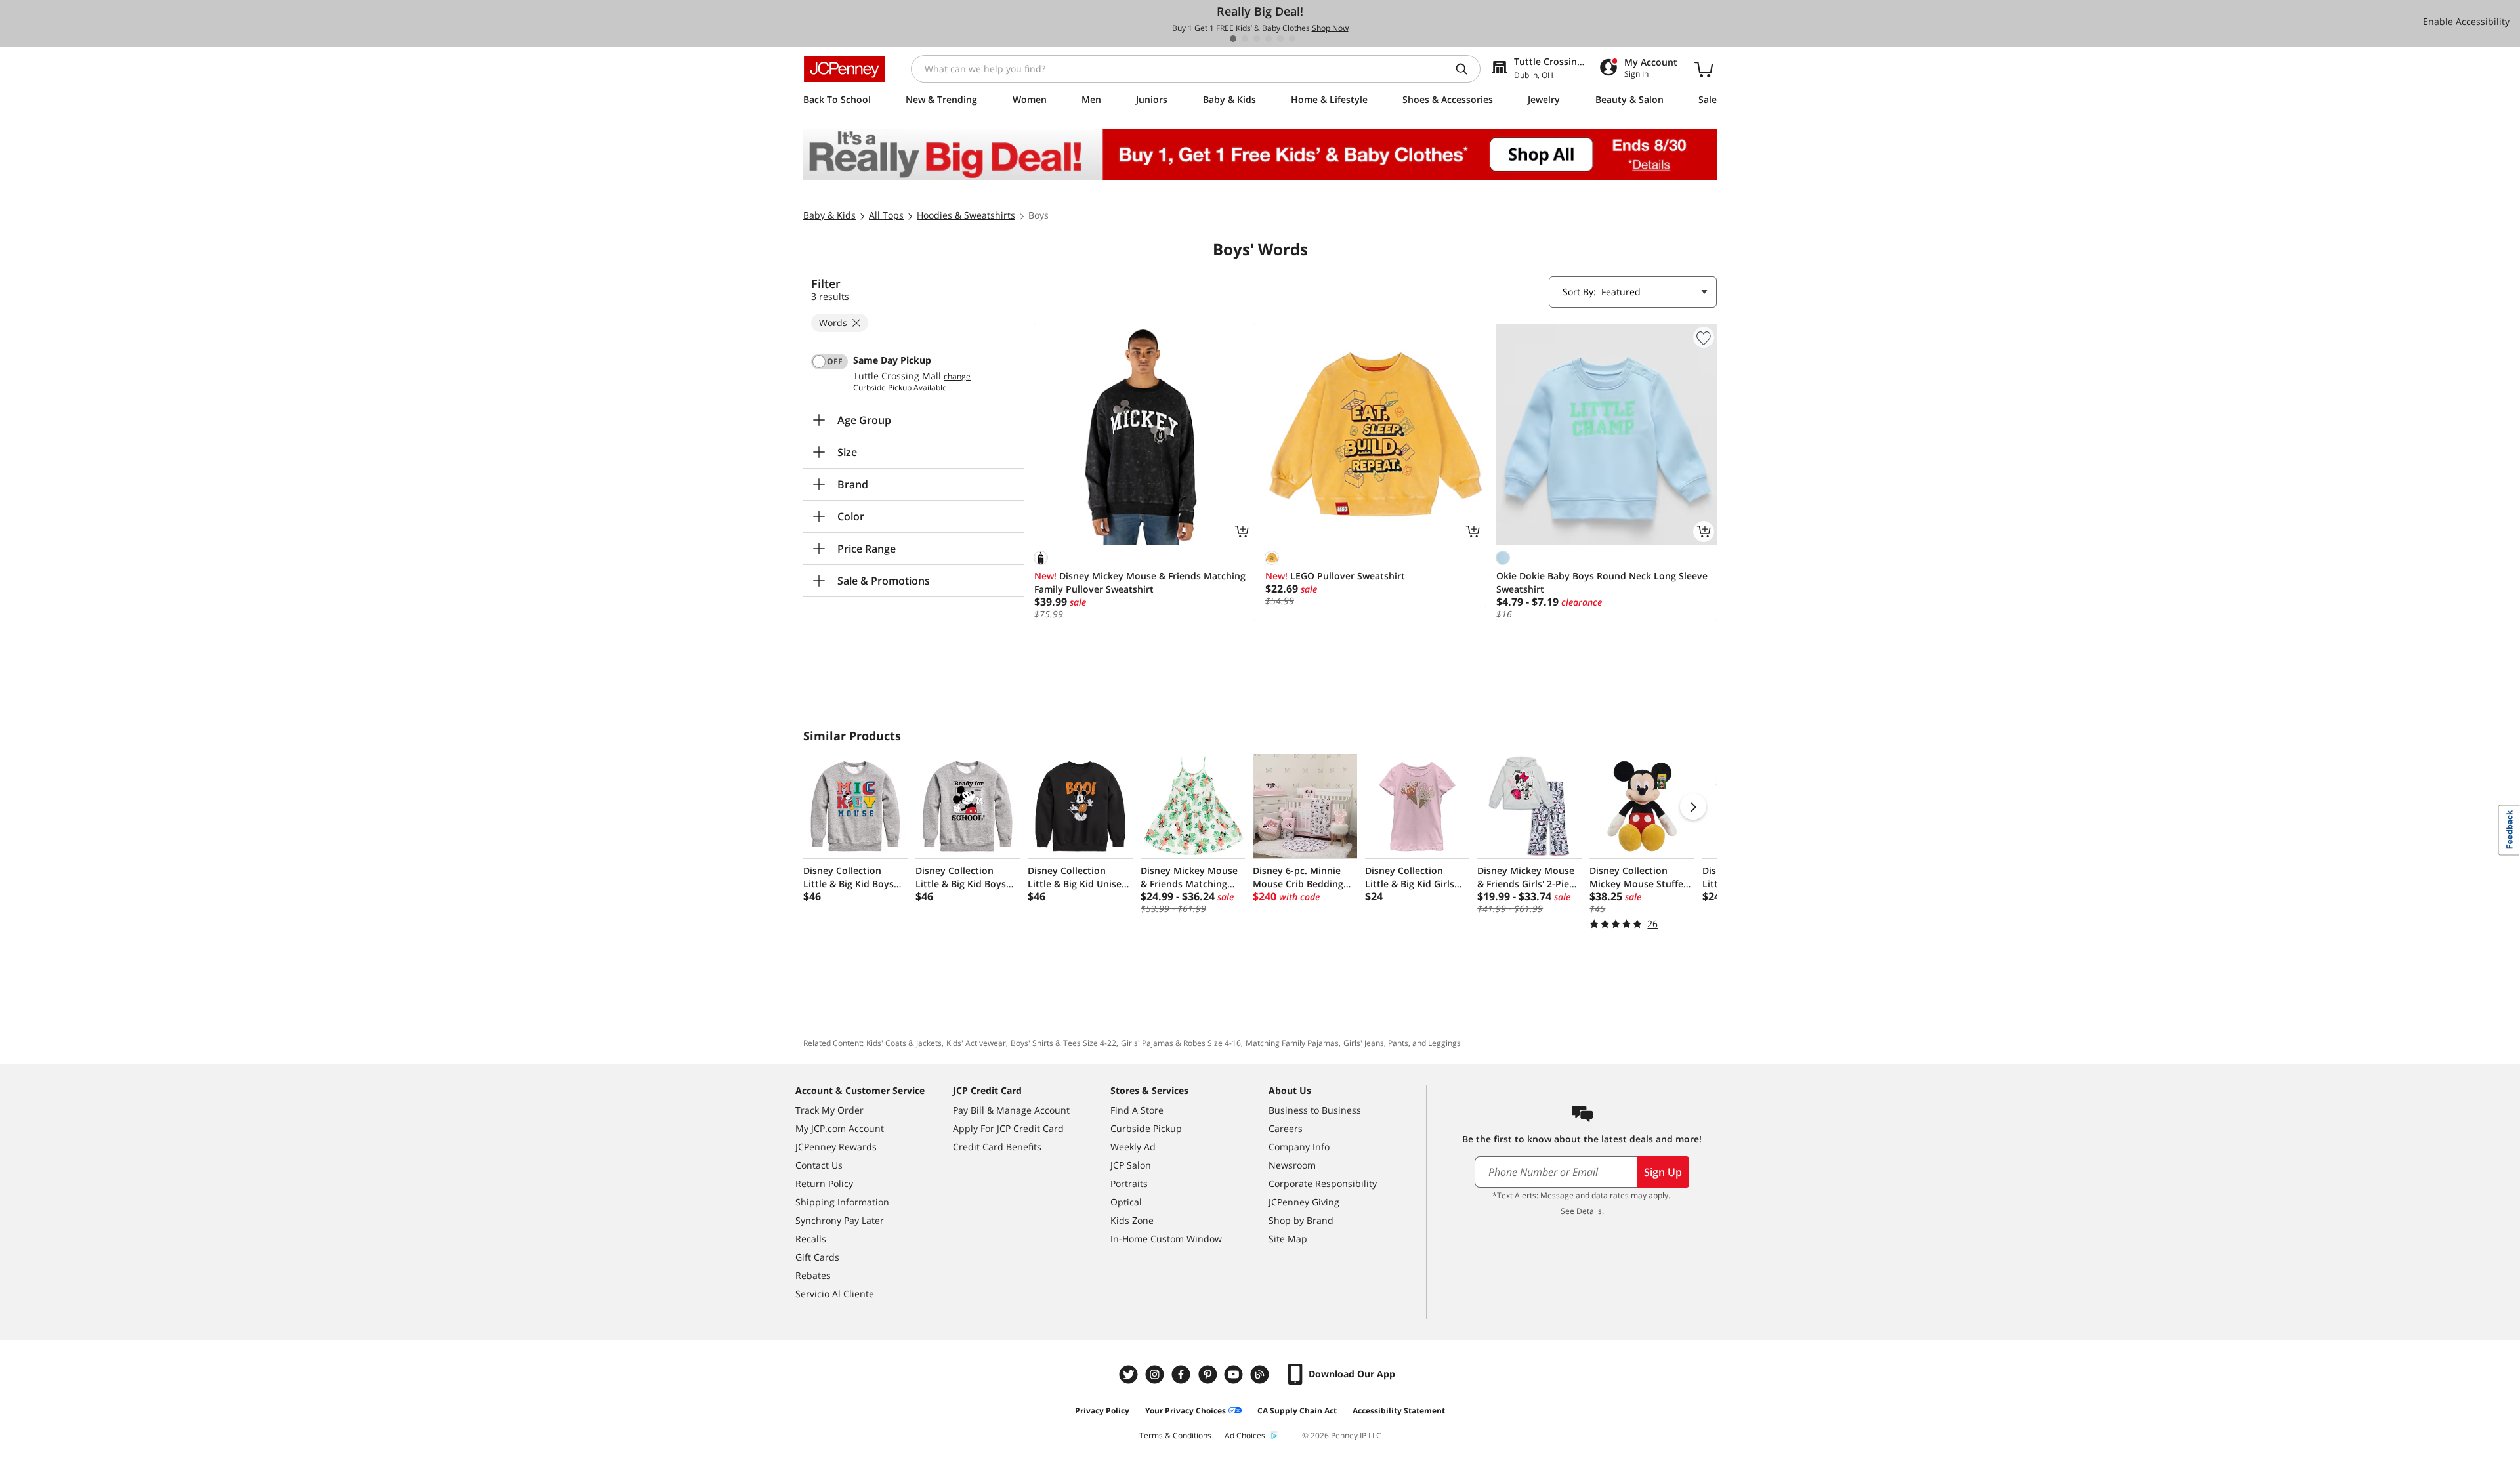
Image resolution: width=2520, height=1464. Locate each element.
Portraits (1129, 1183)
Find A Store (1137, 1110)
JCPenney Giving (1304, 1202)
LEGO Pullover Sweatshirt (1335, 576)
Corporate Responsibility (1323, 1183)
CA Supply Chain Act (1297, 1411)
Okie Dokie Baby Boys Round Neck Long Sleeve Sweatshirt (1602, 582)
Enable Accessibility (2466, 21)
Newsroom (1292, 1165)
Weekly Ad (1133, 1147)
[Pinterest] (1209, 1374)
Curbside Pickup (1146, 1128)
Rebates (813, 1275)
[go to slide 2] (1245, 39)
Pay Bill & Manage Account (1011, 1110)
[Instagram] (1156, 1374)
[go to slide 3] (1257, 39)
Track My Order (829, 1110)
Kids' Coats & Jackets (904, 1043)
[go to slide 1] (1233, 39)
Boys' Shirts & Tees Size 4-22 (1063, 1043)
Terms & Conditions (1175, 1435)
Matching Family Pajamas (1292, 1043)
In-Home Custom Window (1166, 1239)
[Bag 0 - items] (1704, 69)
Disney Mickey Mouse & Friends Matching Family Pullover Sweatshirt (1140, 582)
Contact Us (819, 1165)
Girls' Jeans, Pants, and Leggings (1402, 1043)
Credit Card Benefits (997, 1147)
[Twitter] (1130, 1374)
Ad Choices (1245, 1435)
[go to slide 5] (1280, 39)
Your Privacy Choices (1186, 1411)
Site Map (1288, 1239)
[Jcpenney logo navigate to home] (844, 69)
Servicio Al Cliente (835, 1294)
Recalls (811, 1239)
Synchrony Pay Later (840, 1220)
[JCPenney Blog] (1261, 1374)
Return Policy (824, 1183)
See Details (1581, 1211)
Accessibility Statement (1399, 1411)
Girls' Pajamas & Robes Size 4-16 (1181, 1043)
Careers (1286, 1128)
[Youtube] (1235, 1374)
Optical (1126, 1202)
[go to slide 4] (1269, 39)
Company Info (1299, 1147)
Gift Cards (817, 1257)
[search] (1467, 69)
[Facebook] (1183, 1374)
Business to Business (1315, 1110)
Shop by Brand (1301, 1220)
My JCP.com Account (840, 1128)
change (957, 377)
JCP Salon (1131, 1165)
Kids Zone (1132, 1220)
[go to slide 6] (1292, 39)
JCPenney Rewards (836, 1147)
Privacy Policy (1102, 1411)
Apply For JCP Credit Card (1008, 1128)
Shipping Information (842, 1202)
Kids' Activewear (976, 1043)
